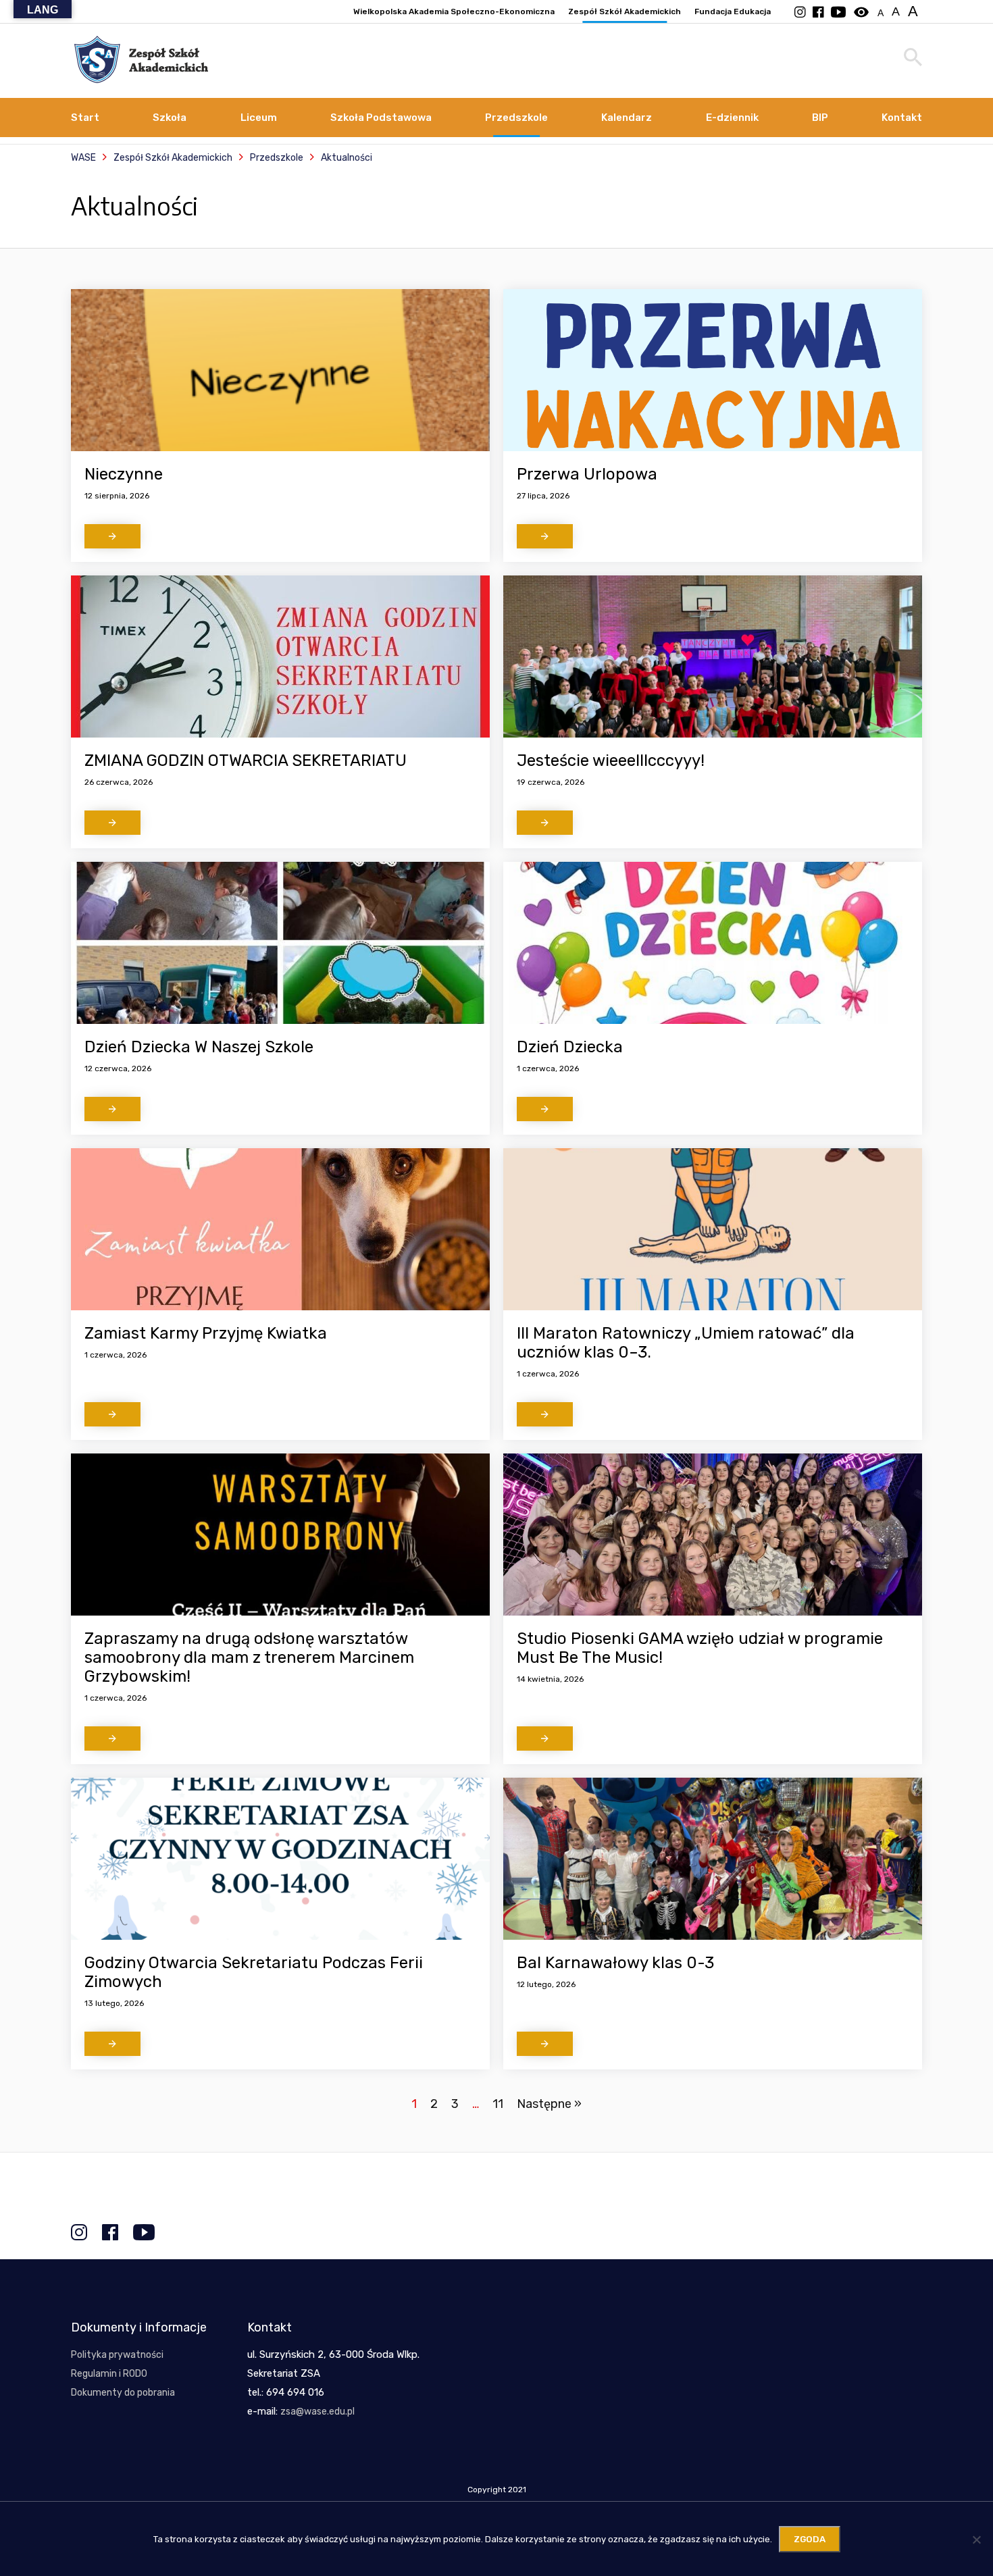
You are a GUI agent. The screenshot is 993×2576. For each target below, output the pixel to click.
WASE (83, 158)
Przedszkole (516, 118)
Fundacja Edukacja (733, 11)
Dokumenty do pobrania (123, 2393)
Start (85, 118)
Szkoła (170, 118)
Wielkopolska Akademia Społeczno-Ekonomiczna (454, 11)
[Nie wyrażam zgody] (976, 2540)
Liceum (259, 118)
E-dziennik (732, 118)
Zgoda (810, 2539)
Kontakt (902, 118)
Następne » (549, 2104)
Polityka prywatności (117, 2355)
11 (498, 2104)
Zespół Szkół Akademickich (625, 11)
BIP (820, 118)
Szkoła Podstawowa (381, 118)
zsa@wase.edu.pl (317, 2412)
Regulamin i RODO (109, 2374)
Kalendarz (627, 118)
